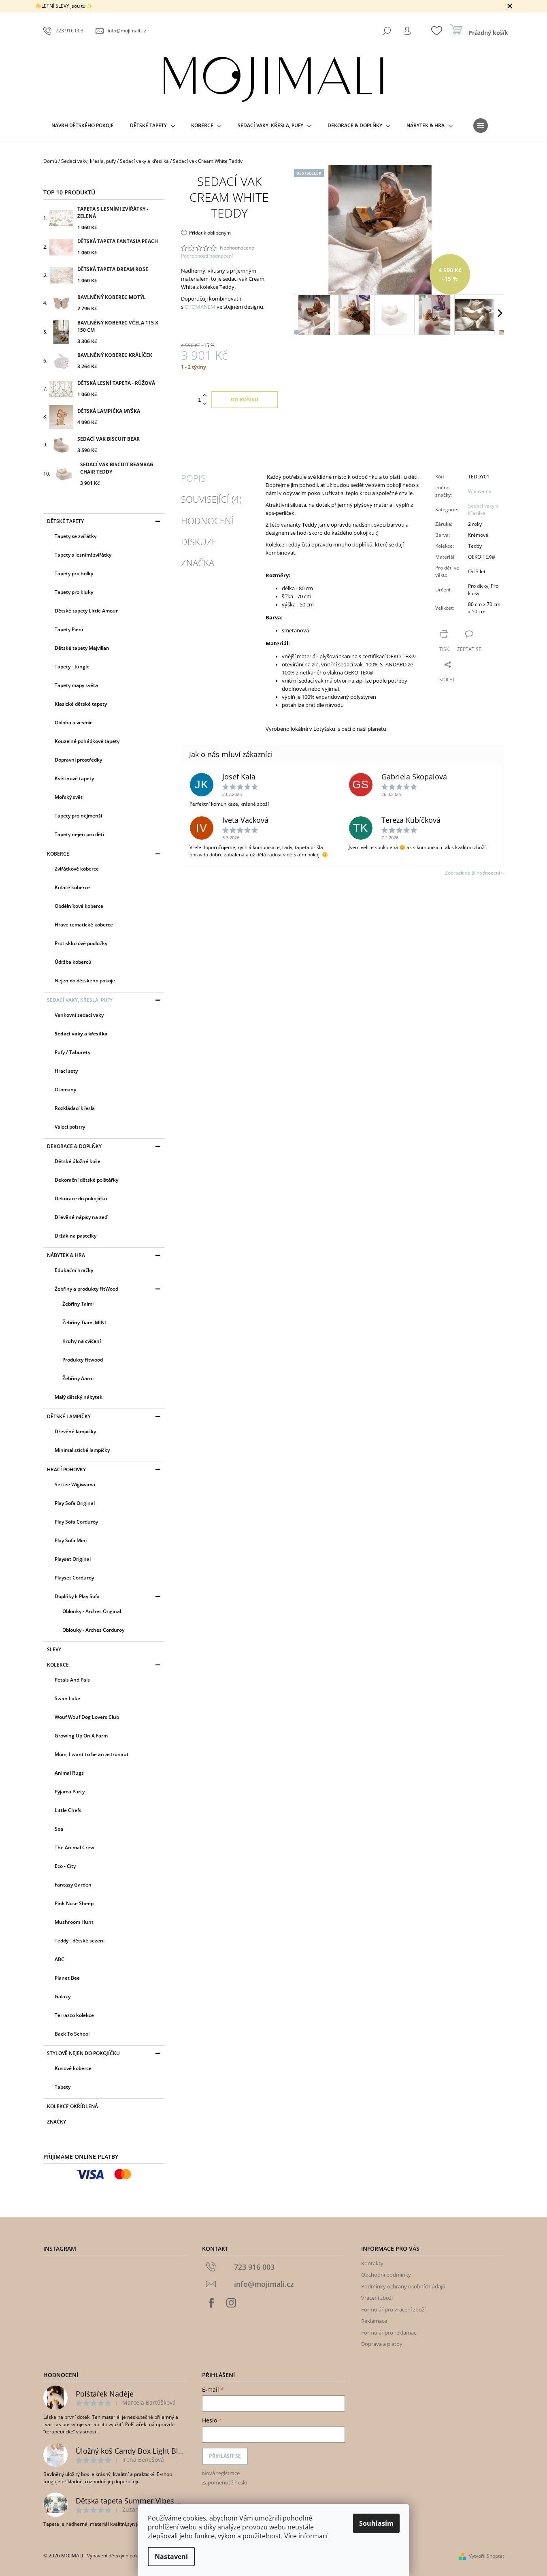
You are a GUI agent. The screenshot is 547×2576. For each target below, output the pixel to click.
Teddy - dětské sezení (80, 1941)
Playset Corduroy (74, 1578)
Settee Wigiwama (75, 1484)
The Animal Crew (74, 1847)
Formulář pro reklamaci (389, 2333)
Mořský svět (69, 797)
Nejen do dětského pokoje (85, 981)
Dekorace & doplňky (74, 1146)
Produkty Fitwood (83, 1360)
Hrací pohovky (66, 1469)
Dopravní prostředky (78, 760)
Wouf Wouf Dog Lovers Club (87, 1717)
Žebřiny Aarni (78, 1378)
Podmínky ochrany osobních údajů (403, 2286)
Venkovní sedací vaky (79, 1015)
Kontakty (372, 2263)
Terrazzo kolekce (74, 2015)
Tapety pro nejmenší (78, 816)
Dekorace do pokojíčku (81, 1198)
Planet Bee (67, 1978)
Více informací (306, 2536)
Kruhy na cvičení (82, 1341)
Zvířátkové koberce (77, 869)
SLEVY (54, 1649)
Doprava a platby (382, 2344)
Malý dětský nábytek (79, 1397)
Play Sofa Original (75, 1503)
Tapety (63, 2087)
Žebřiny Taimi (78, 1304)
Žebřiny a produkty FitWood (86, 1289)
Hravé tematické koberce (84, 925)
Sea (59, 1829)
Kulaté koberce (72, 887)
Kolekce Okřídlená (72, 2106)
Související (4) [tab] (211, 499)
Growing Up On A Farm (81, 1736)
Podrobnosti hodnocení (207, 256)
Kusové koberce (73, 2068)
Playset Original (73, 1559)
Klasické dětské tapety (81, 704)
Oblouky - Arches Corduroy (93, 1630)
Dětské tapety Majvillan (82, 648)
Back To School (72, 2034)
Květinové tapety (74, 778)
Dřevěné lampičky (75, 1431)
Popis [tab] (193, 478)
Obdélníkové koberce (79, 906)
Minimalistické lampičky (82, 1450)
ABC (60, 1959)
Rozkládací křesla (75, 1108)
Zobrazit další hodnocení (473, 873)
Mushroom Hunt (74, 1922)
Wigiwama (480, 491)
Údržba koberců (73, 962)
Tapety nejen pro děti (79, 834)
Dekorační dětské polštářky (86, 1180)
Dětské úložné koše (78, 1161)
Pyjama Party (70, 1792)
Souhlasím (376, 2523)
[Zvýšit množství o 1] (205, 396)
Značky (56, 2122)
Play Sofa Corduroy (76, 1522)
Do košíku (245, 400)
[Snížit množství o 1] (205, 404)
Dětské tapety (65, 521)
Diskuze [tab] (199, 542)
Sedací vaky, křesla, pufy (80, 1000)
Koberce (58, 854)
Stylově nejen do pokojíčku (83, 2053)
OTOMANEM (200, 307)
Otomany (65, 1090)
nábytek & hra (66, 1255)
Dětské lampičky (69, 1416)
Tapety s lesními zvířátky (83, 555)
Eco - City (65, 1866)
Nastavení (171, 2557)
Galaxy (63, 1997)
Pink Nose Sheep (74, 1903)
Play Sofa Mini (71, 1540)
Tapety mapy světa (76, 685)
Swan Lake (67, 1698)
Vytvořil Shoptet (486, 2556)
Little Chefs (68, 1810)
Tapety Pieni (69, 629)
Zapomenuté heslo (225, 2482)
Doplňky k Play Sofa (77, 1596)
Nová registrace (221, 2473)
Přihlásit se (225, 2456)
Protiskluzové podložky (81, 943)
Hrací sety (66, 1071)
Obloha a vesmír (73, 722)
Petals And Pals (72, 1680)
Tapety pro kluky (74, 592)
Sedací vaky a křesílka (81, 1034)
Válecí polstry (70, 1127)
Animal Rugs (69, 1773)
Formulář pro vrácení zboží (393, 2309)
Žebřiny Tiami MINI (84, 1322)
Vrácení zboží (377, 2298)
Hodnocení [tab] (207, 521)
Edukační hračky (74, 1270)
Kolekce (58, 1665)
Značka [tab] (198, 563)
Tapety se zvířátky (76, 536)
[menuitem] (83, 126)
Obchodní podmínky (386, 2275)
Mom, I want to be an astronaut (92, 1754)
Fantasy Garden (73, 1885)
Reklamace (374, 2321)
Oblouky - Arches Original (92, 1611)
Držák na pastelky (76, 1236)
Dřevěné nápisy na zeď (81, 1217)
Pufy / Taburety (72, 1052)
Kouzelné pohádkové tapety (87, 741)
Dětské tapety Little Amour (86, 611)
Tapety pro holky (74, 573)
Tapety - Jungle (72, 667)
